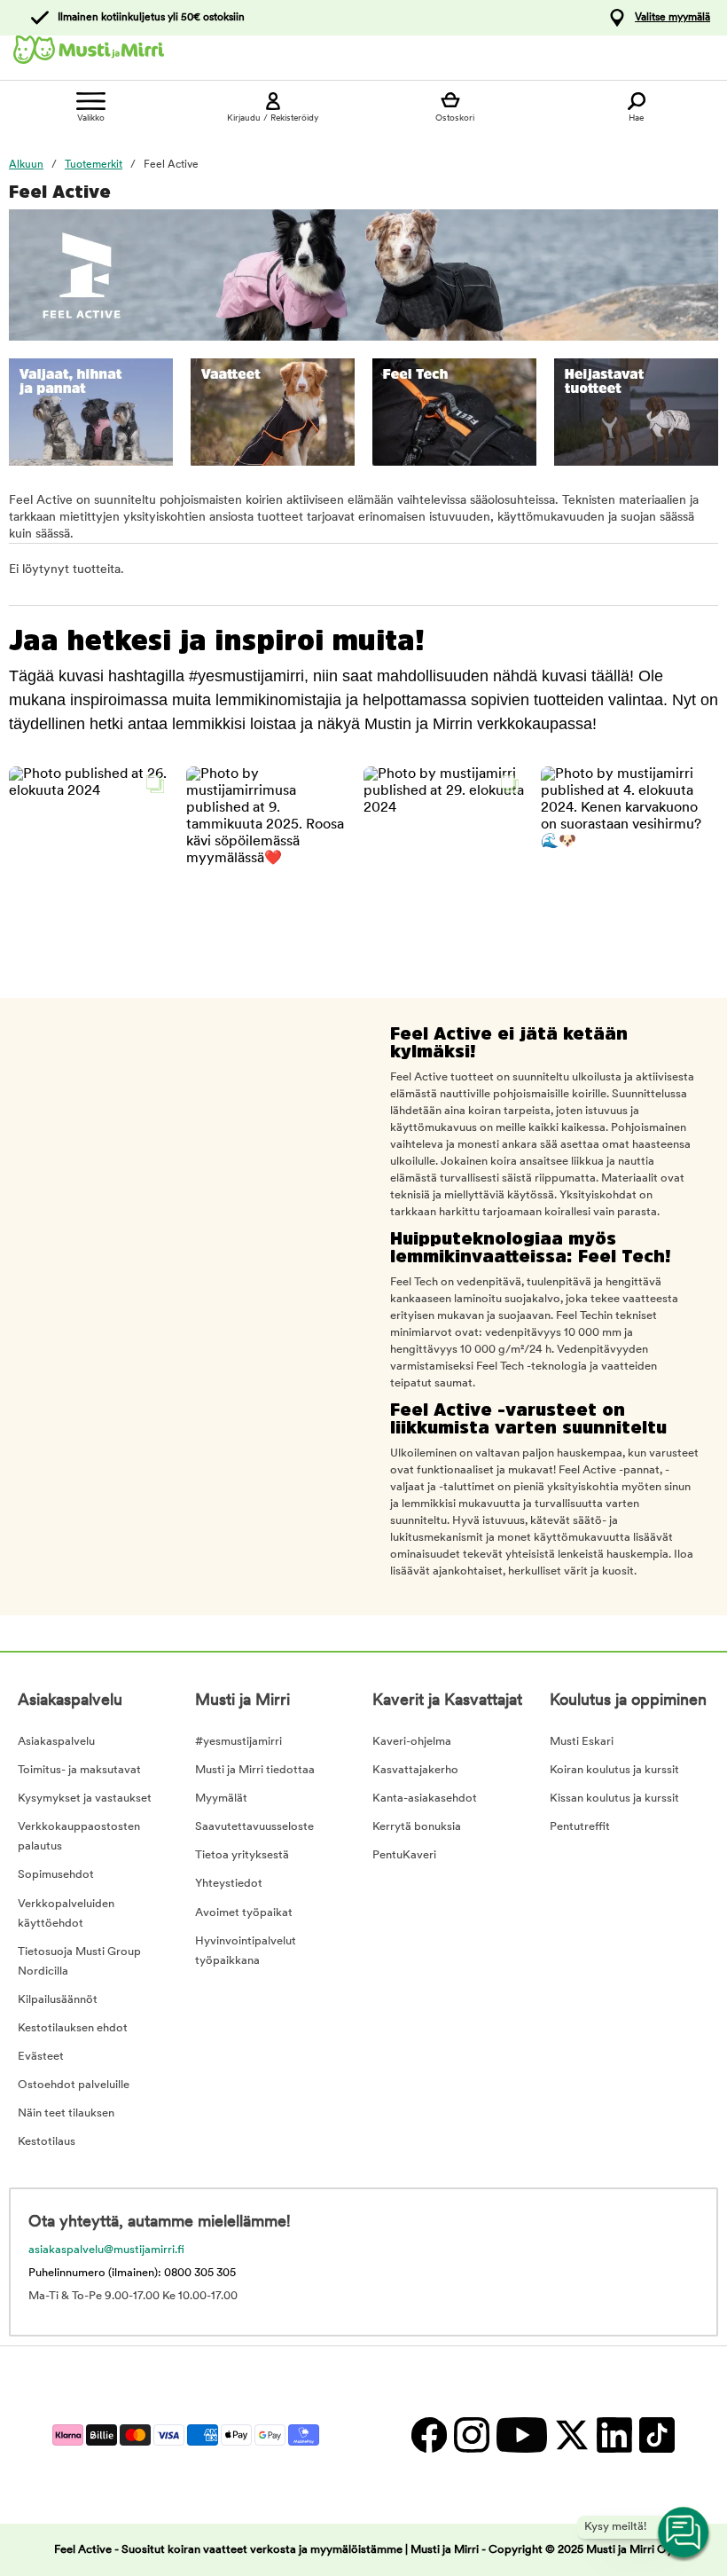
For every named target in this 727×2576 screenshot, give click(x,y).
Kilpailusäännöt (58, 2000)
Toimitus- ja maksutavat (79, 1770)
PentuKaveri (404, 1855)
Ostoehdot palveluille (74, 2085)
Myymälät (221, 1798)
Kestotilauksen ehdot (73, 2028)
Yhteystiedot (229, 1884)
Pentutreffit (580, 1827)
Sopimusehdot (56, 1875)
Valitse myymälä (672, 18)
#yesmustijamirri (238, 1742)
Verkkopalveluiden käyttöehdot (66, 1914)
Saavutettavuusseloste (254, 1827)
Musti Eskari (582, 1742)
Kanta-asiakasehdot (425, 1798)
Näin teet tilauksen (66, 2113)
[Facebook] (428, 2435)
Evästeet (41, 2057)
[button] (91, 848)
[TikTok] (655, 2435)
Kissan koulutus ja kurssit (614, 1798)
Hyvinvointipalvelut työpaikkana (246, 1951)
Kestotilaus (47, 2142)
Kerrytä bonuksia (417, 1827)
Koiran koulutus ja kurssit (614, 1770)
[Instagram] (471, 2435)
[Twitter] (571, 2435)
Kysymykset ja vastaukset (85, 1798)
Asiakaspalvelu (56, 1742)
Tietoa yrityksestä (242, 1855)
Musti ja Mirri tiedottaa (255, 1770)
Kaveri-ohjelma (412, 1742)
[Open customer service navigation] (684, 2533)
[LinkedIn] (614, 2435)
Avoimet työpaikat (244, 1913)
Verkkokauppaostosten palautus (79, 1837)
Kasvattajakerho (415, 1770)
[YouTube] (521, 2435)
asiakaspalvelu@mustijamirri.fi (106, 2250)
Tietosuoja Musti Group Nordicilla (79, 1962)
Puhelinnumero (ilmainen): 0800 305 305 (132, 2273)
